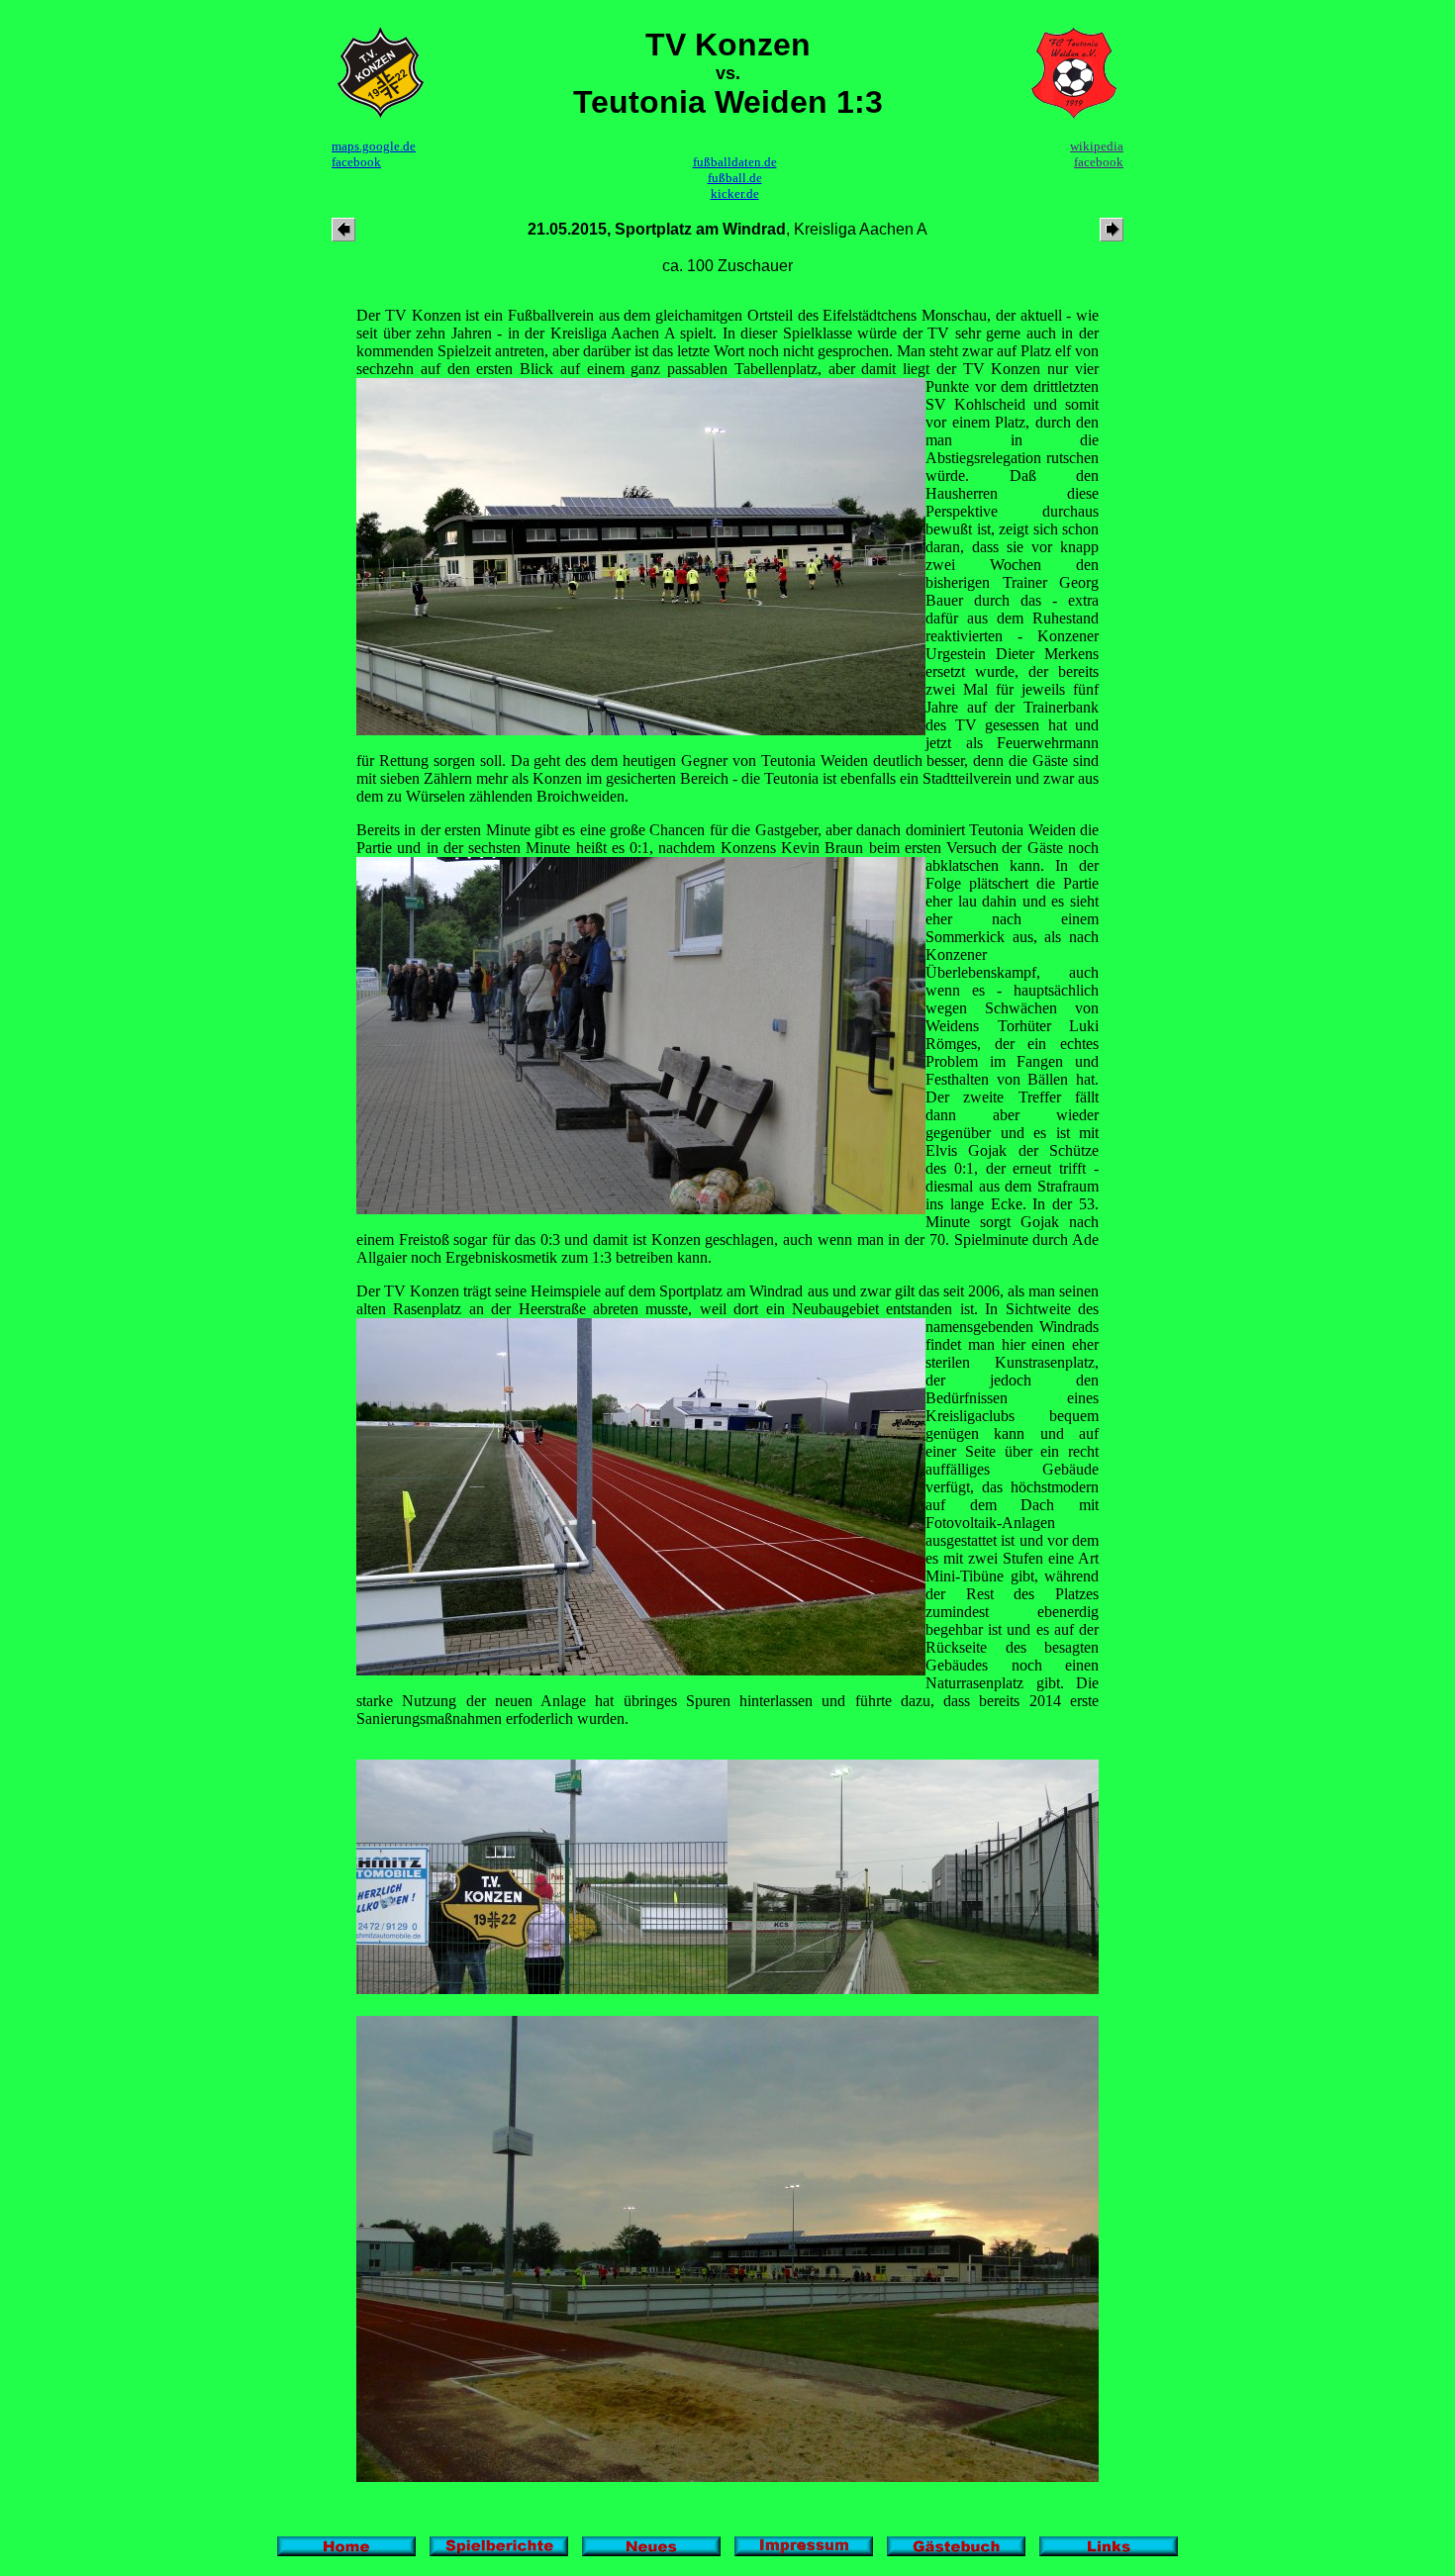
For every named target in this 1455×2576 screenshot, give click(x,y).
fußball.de (735, 178)
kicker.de (735, 193)
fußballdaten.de (735, 162)
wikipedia (1097, 146)
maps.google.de (374, 146)
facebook (356, 162)
